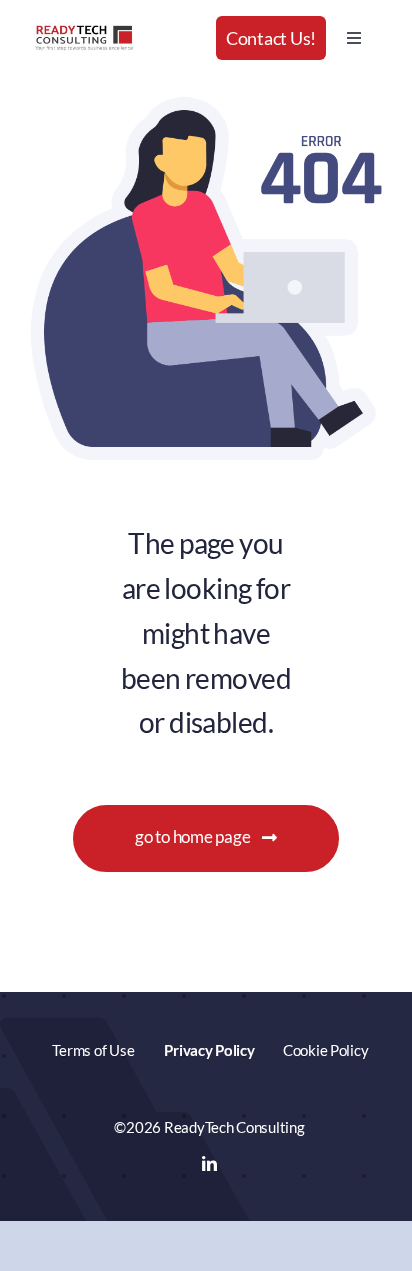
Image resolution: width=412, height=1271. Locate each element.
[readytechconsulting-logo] (84, 31)
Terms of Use (93, 1050)
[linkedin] (209, 1163)
